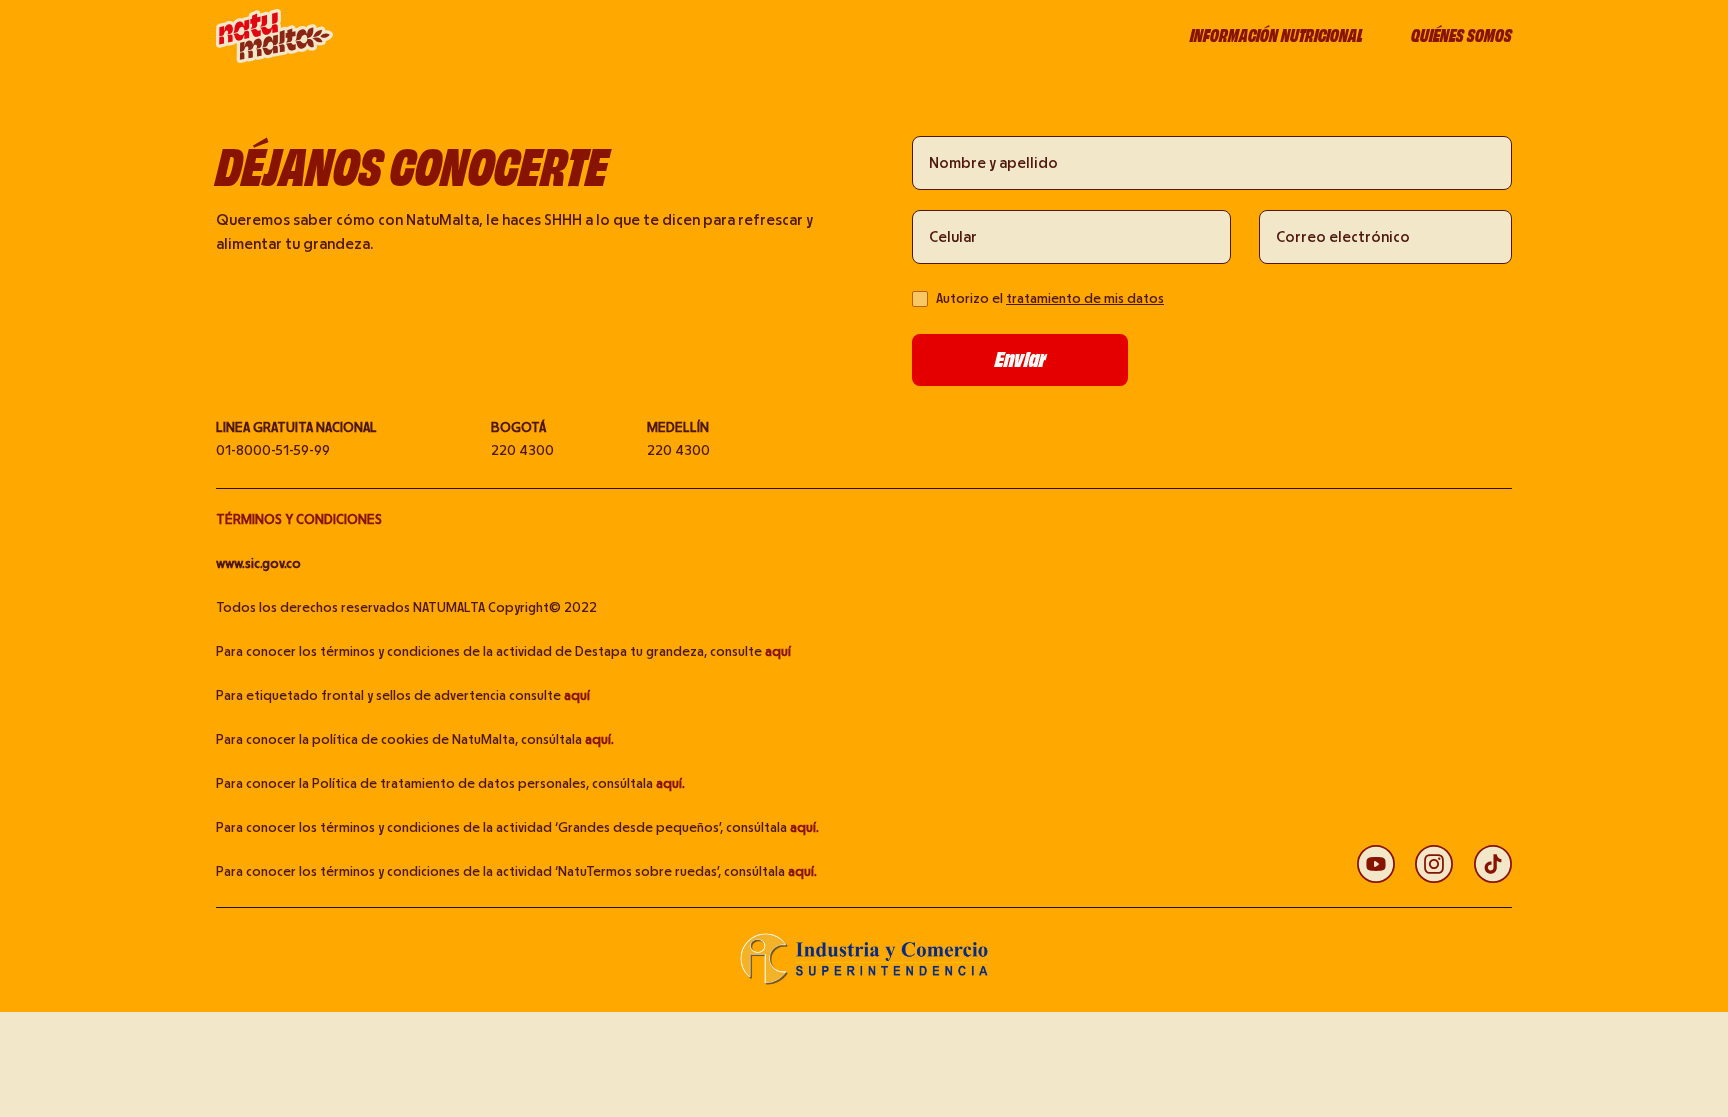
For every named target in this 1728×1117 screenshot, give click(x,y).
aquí (778, 652)
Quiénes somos (1461, 36)
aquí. (599, 740)
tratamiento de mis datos (1085, 299)
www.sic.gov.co (258, 564)
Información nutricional (1276, 36)
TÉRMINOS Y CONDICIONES (299, 520)
